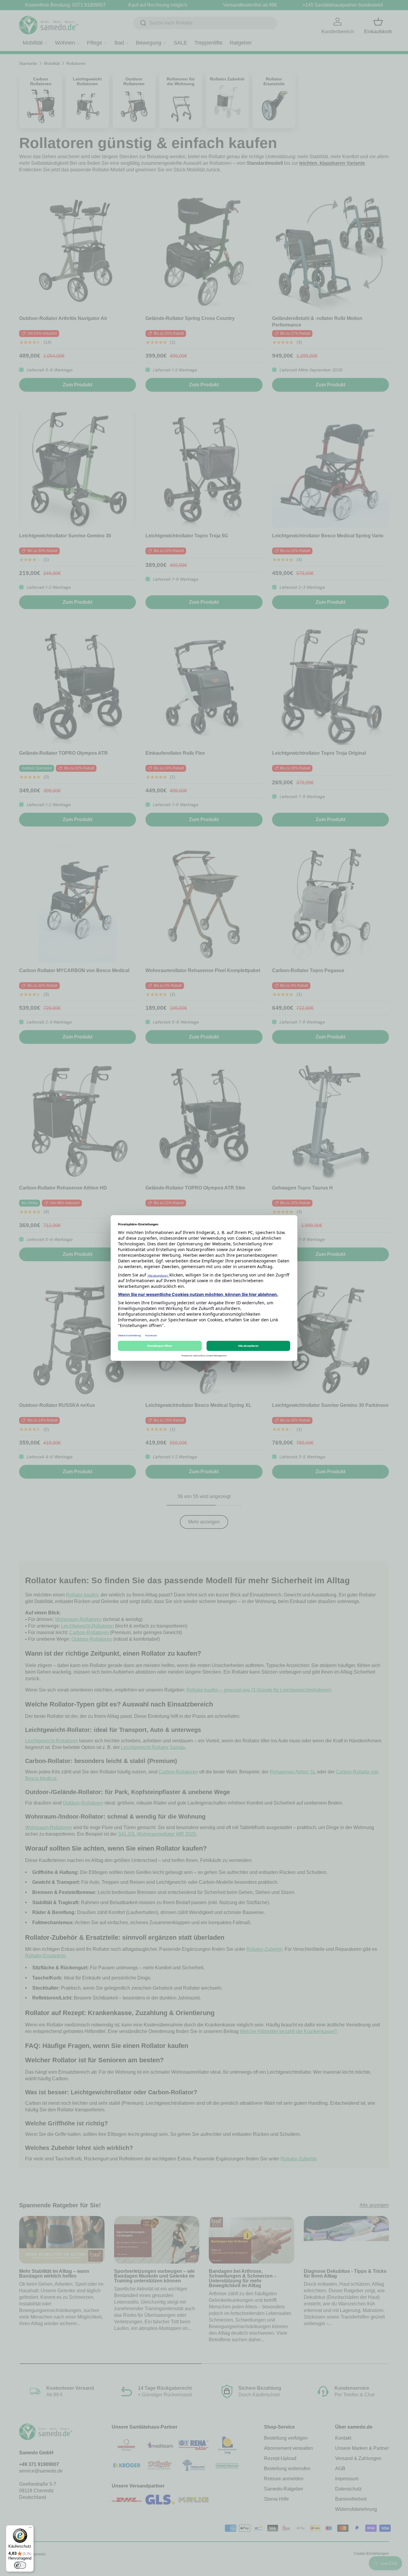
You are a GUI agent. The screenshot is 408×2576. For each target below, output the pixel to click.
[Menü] (30, 2529)
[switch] (20, 2565)
